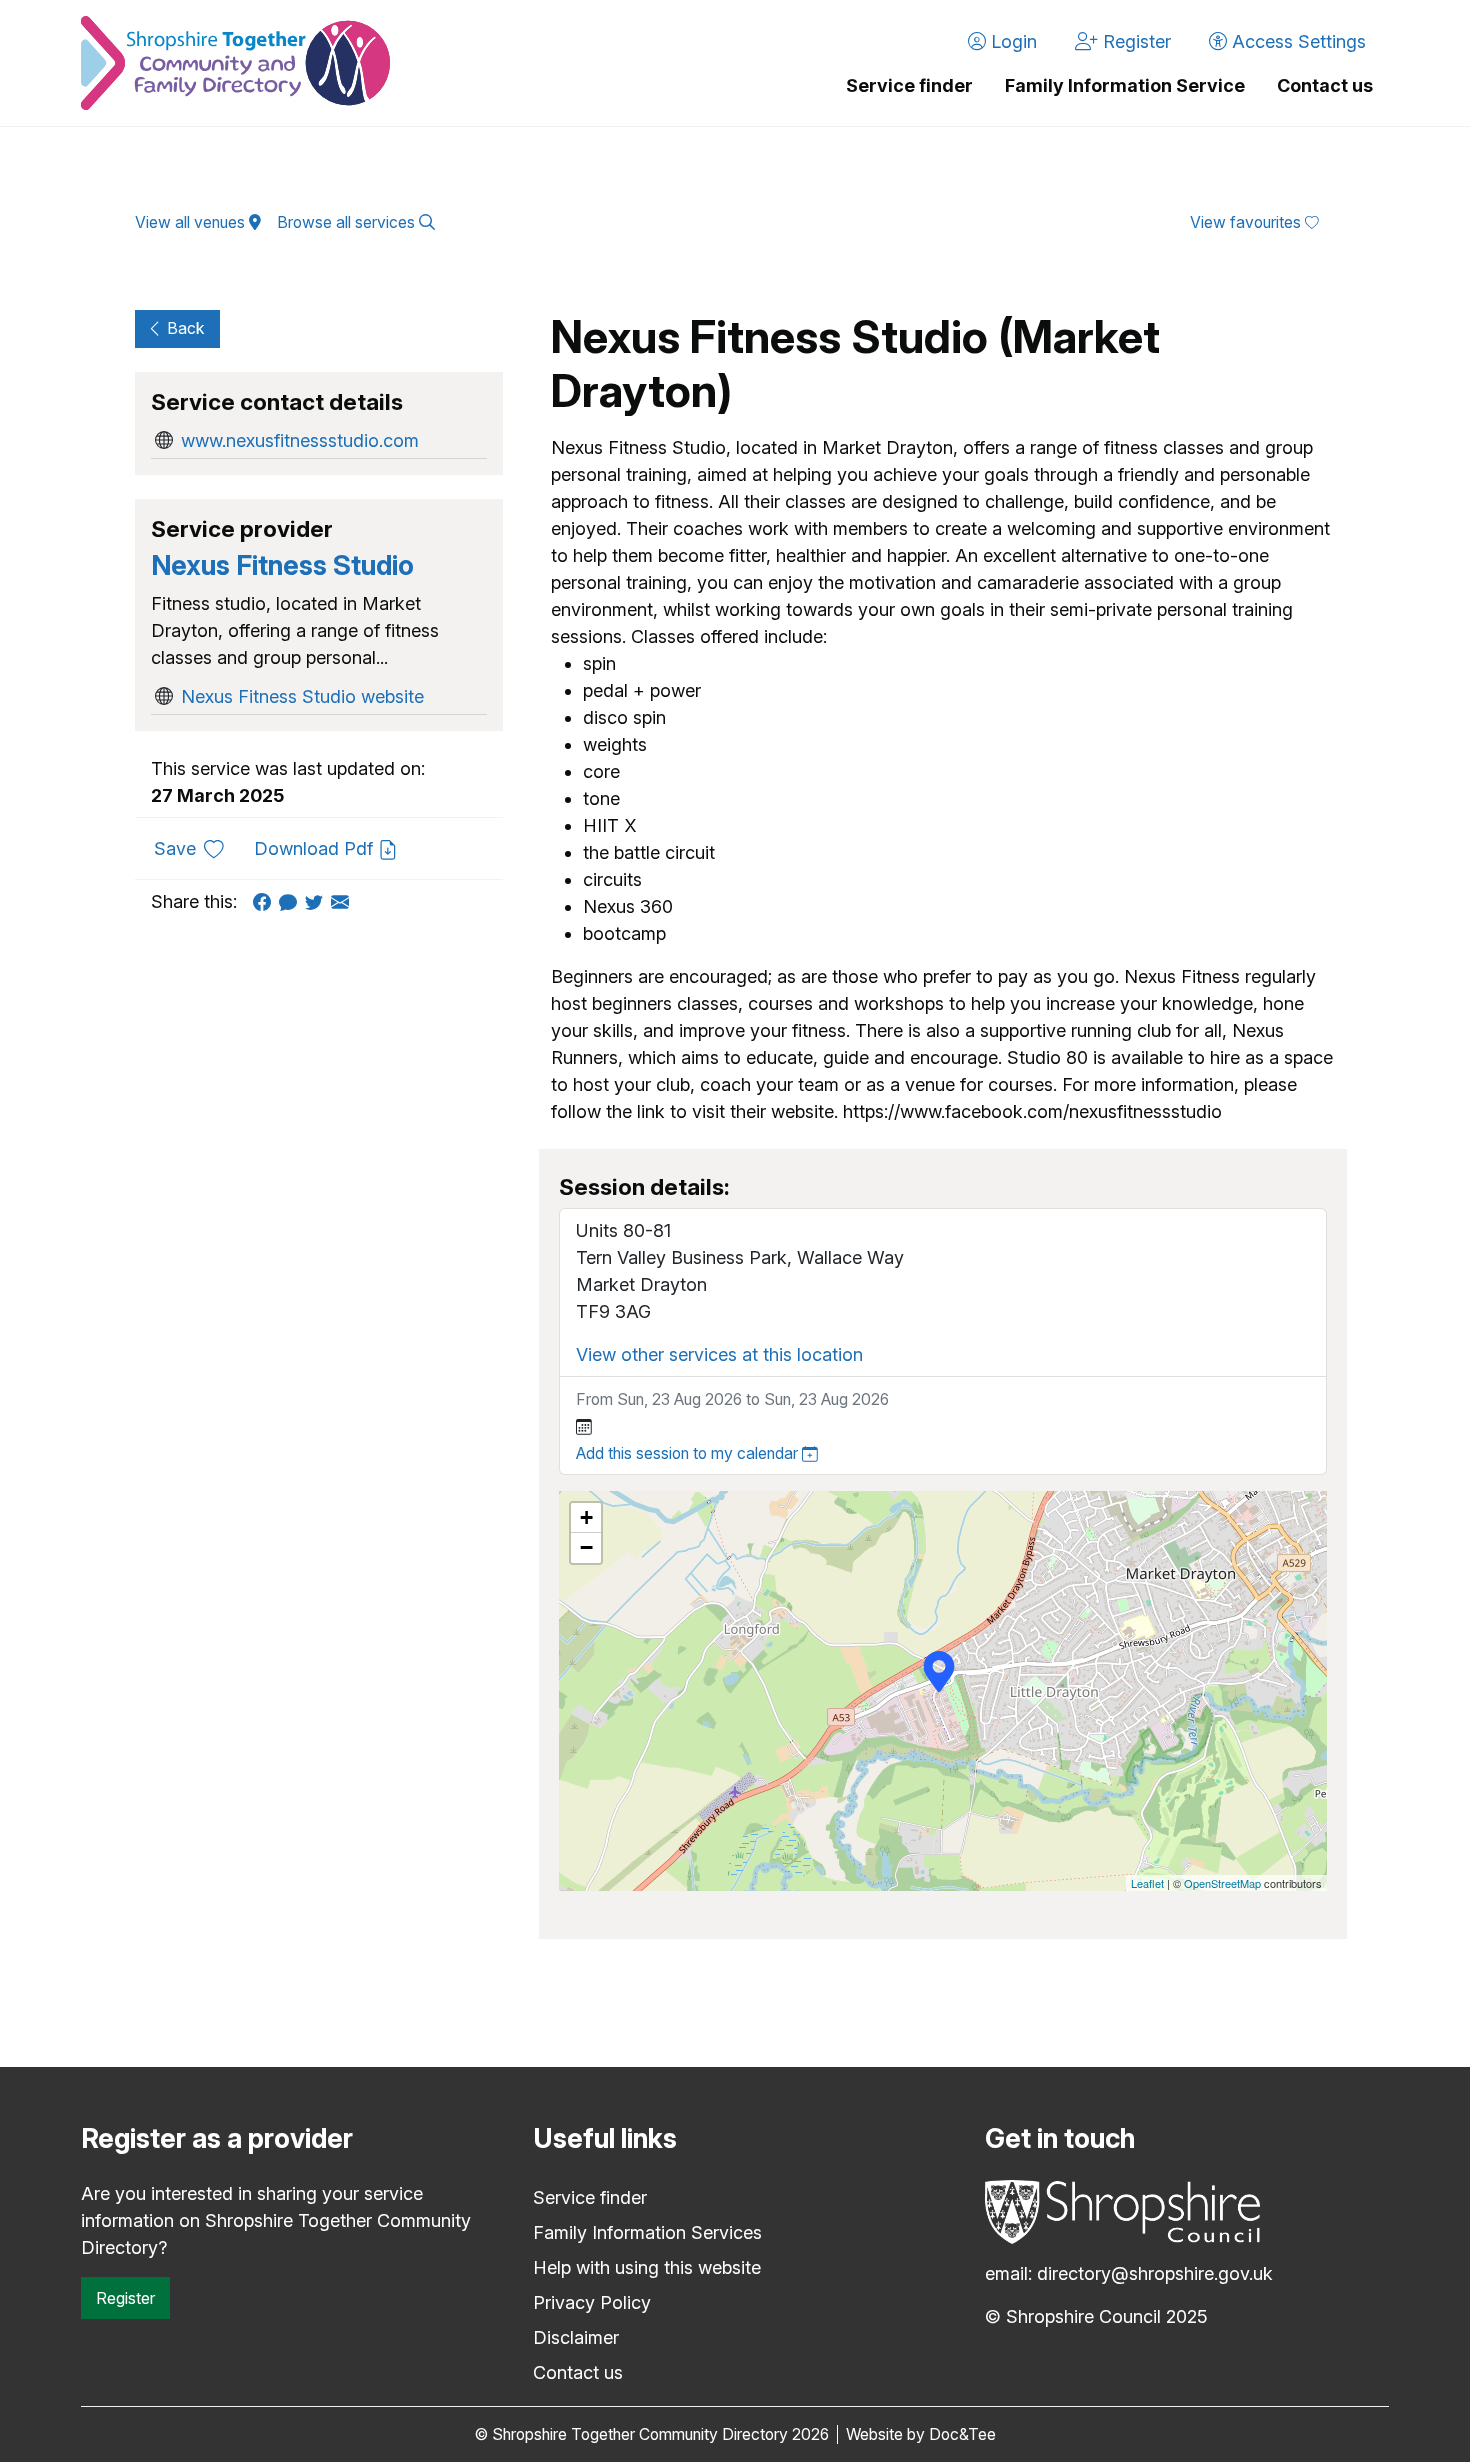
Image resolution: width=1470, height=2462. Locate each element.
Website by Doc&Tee (921, 2434)
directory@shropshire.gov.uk (1155, 2273)
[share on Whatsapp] (292, 901)
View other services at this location (719, 1354)
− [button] (586, 1547)
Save (196, 848)
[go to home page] (235, 63)
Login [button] (1011, 41)
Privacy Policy (592, 2302)
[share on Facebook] (266, 901)
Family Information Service (1125, 85)
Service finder (909, 85)
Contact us (1325, 85)
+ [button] (586, 1517)
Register (125, 2298)
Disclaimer (576, 2337)
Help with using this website (647, 2267)
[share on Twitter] (318, 901)
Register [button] (1134, 41)
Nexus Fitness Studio (282, 565)
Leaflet (1147, 1883)
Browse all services (348, 222)
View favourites (1247, 222)
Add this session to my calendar (689, 1453)
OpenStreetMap (1222, 1883)
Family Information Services (647, 2232)
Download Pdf (316, 848)
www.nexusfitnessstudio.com (300, 440)
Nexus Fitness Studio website (302, 696)
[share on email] (344, 901)
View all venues (192, 222)
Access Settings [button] (1296, 41)
